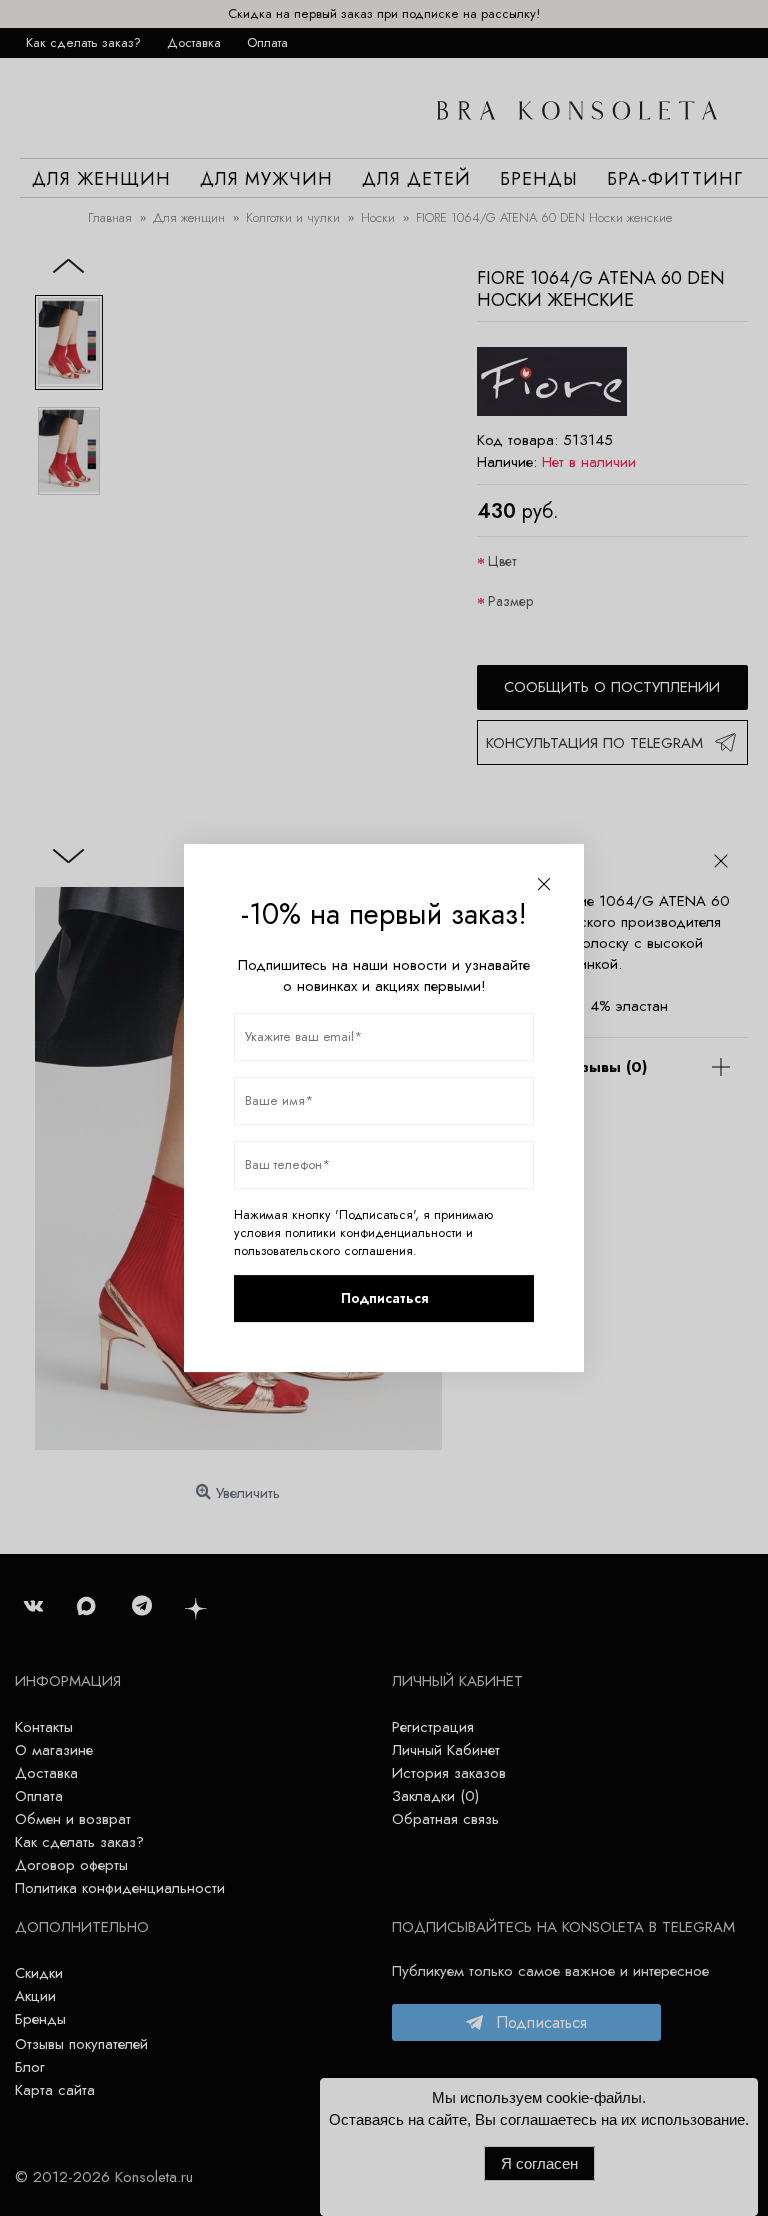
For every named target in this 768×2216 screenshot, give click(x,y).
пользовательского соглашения (323, 1251)
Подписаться (384, 1298)
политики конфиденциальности (373, 1233)
